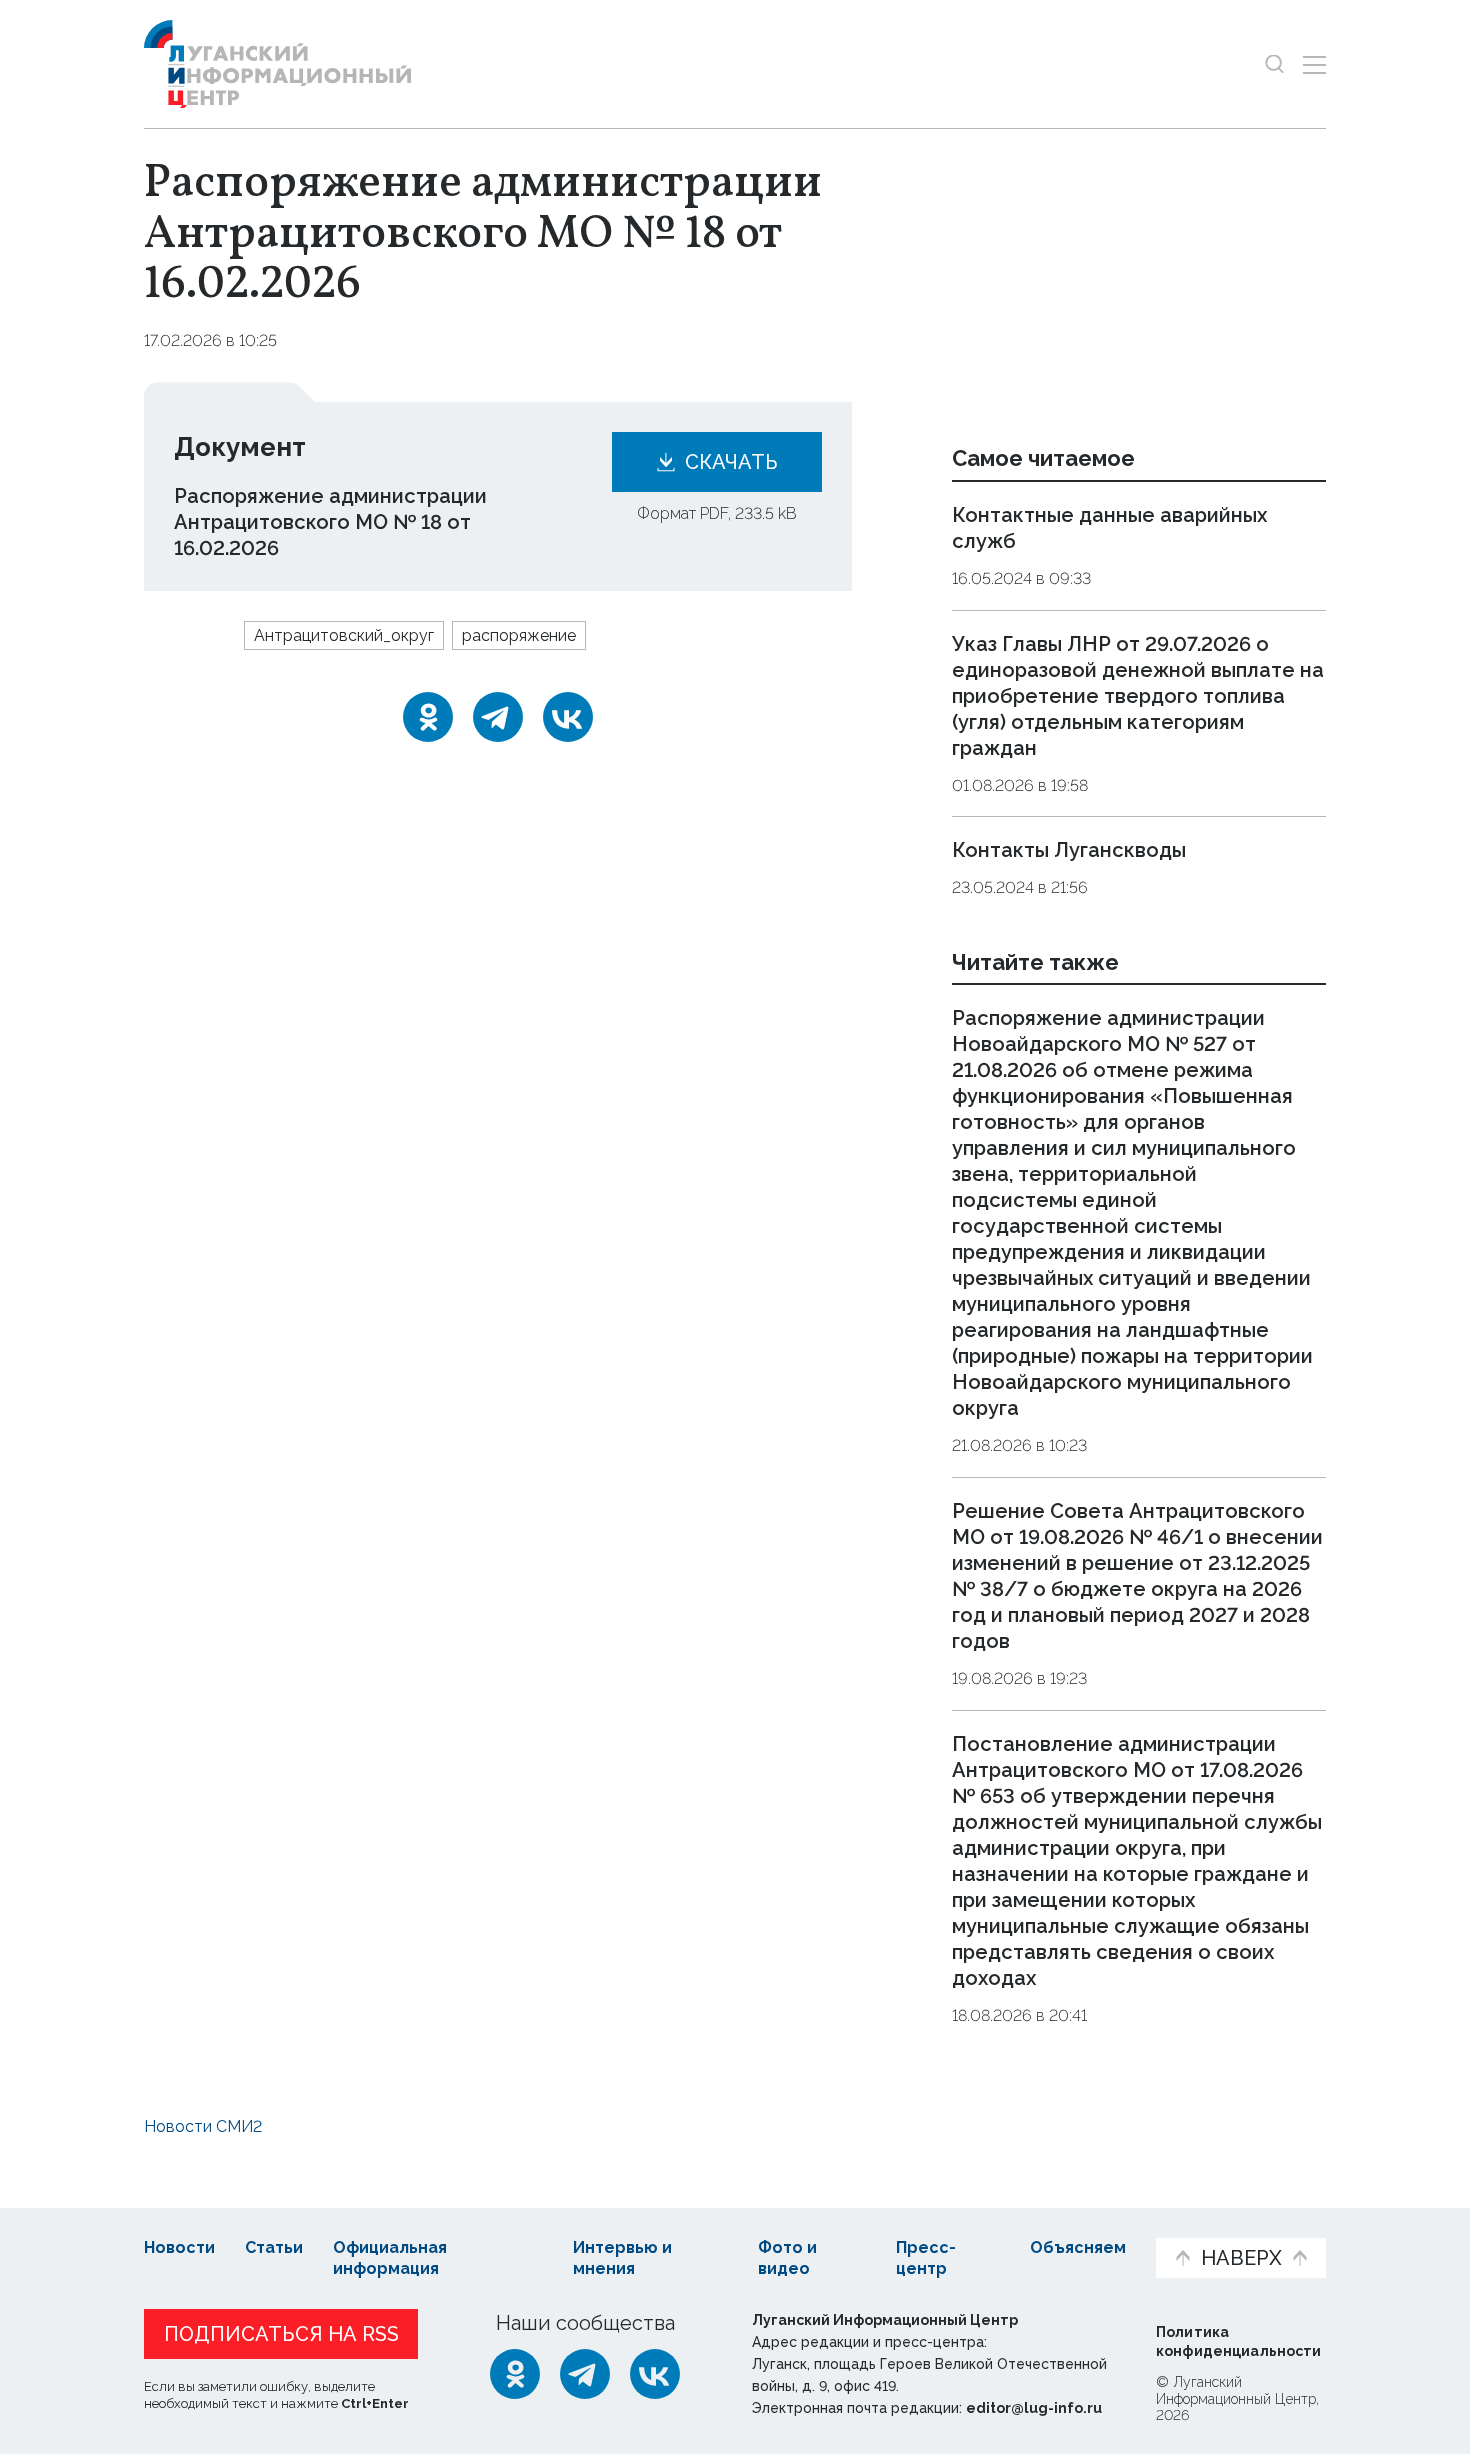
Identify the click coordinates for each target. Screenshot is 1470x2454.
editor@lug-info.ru (1034, 2408)
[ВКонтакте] (568, 717)
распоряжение (519, 635)
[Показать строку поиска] (1274, 64)
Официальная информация (390, 2258)
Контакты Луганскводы (1069, 850)
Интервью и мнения (622, 2258)
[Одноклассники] (428, 717)
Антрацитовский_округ (344, 635)
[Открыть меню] (1314, 64)
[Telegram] (498, 717)
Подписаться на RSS (281, 2334)
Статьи (274, 2247)
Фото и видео (787, 2258)
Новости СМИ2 (203, 2126)
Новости (179, 2247)
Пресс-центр (926, 2258)
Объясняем (1078, 2247)
